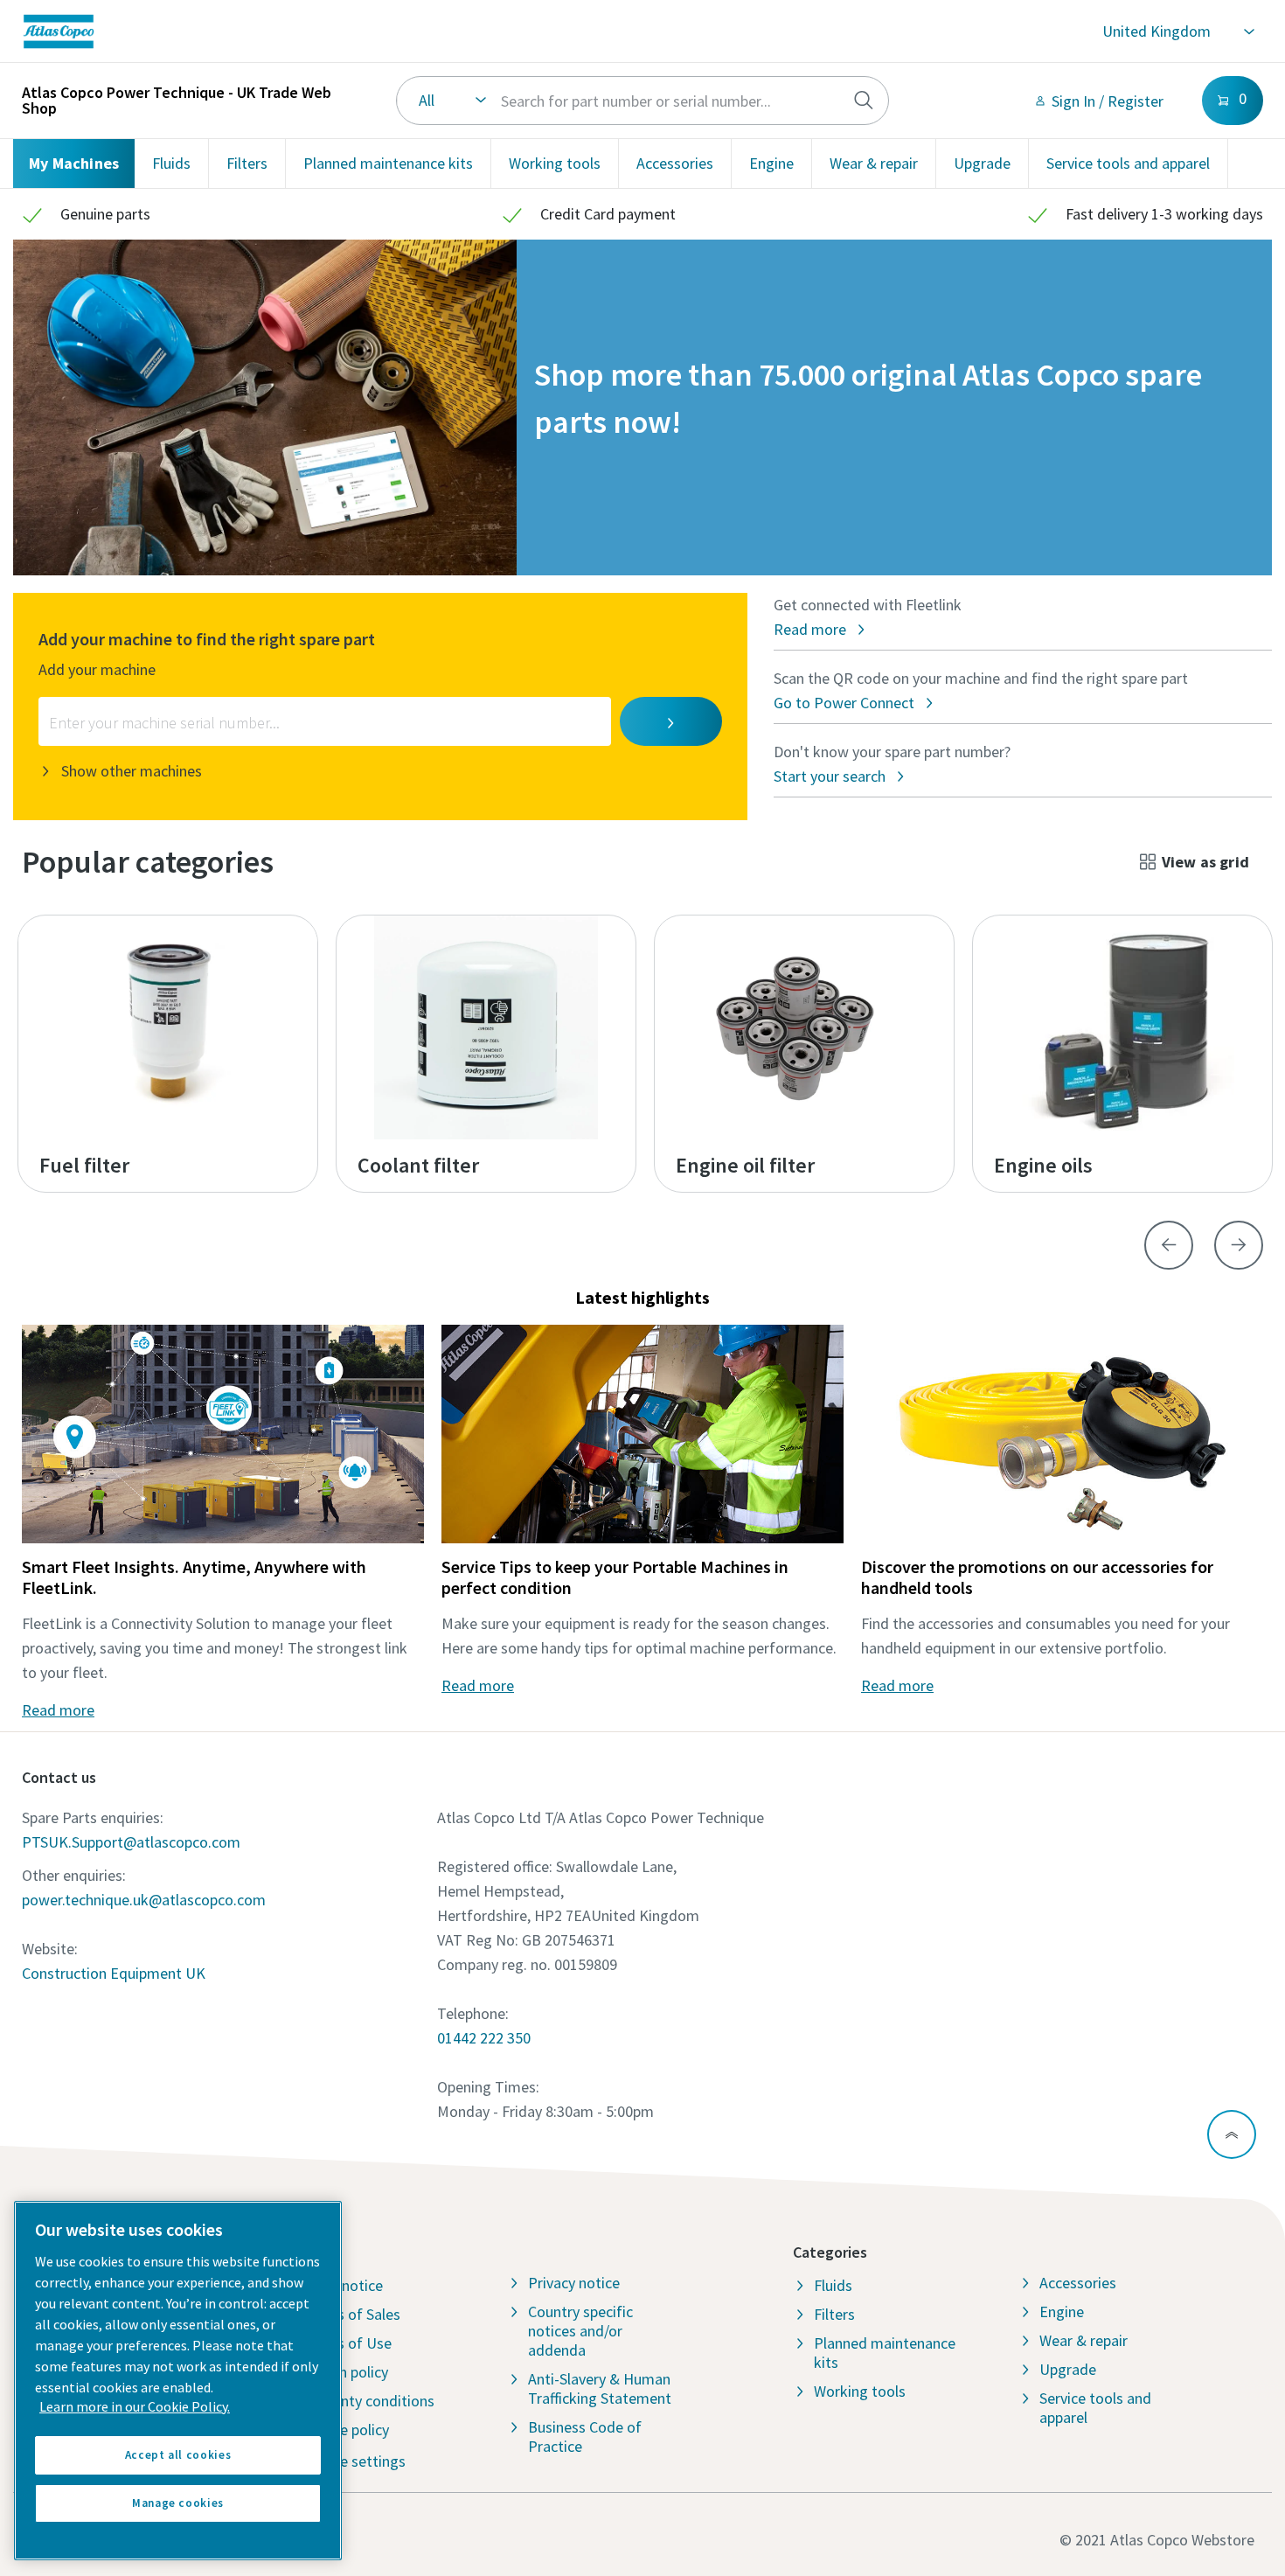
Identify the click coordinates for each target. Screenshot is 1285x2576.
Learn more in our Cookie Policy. (135, 2406)
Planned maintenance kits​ (388, 163)
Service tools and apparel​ (1128, 163)
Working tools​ (555, 163)
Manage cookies (178, 2503)
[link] (306, 31)
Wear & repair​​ (874, 163)
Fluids (171, 163)
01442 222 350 (484, 2038)
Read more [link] (58, 1710)
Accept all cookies (178, 2455)
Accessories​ (675, 163)
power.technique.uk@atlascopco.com (144, 1900)
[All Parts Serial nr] (643, 101)
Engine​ (771, 163)
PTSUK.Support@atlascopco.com (131, 1842)
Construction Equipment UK (114, 1973)
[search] (864, 101)
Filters (247, 163)
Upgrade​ (982, 163)
